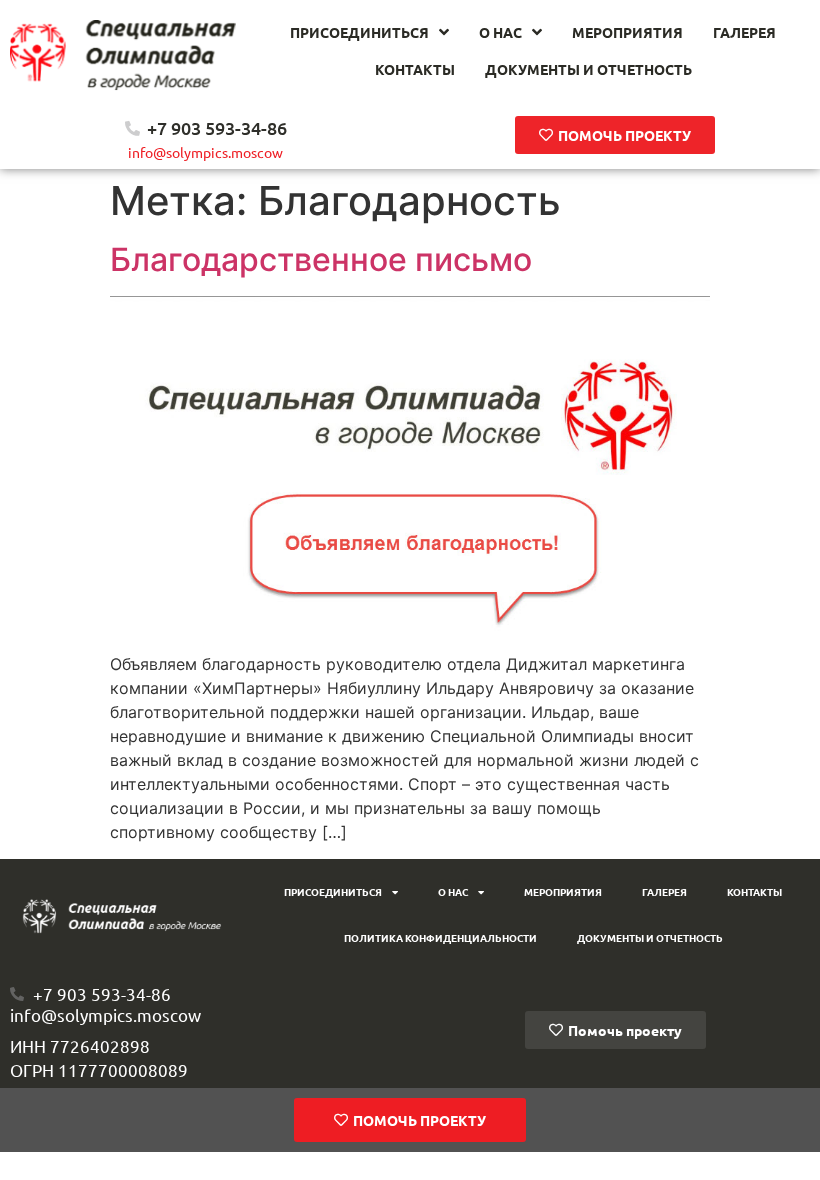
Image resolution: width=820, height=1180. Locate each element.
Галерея (664, 891)
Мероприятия (563, 891)
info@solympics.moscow (205, 152)
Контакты (754, 891)
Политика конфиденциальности (440, 937)
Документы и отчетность (650, 937)
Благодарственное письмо (321, 259)
